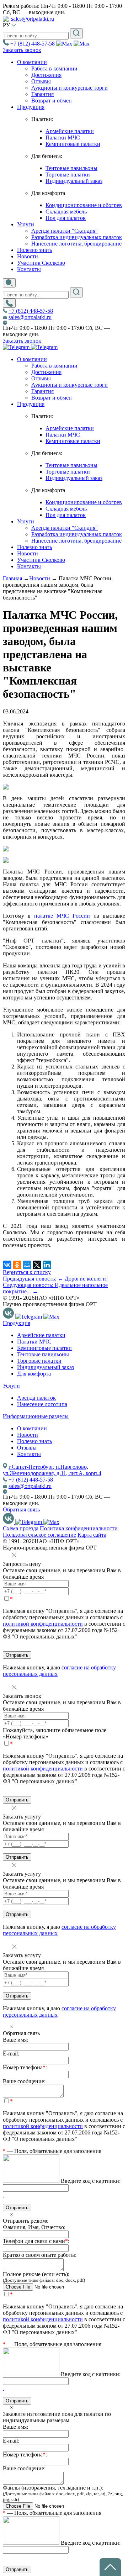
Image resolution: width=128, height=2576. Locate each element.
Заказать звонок (22, 50)
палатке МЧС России (62, 916)
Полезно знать (34, 547)
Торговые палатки (68, 175)
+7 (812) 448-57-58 (31, 311)
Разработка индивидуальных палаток (77, 237)
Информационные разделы (36, 1416)
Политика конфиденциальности (79, 1528)
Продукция (31, 404)
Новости (28, 553)
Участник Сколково (41, 560)
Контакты (29, 566)
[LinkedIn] (47, 1265)
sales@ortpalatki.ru (33, 19)
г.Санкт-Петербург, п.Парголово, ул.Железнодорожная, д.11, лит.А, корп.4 (52, 1470)
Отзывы (41, 81)
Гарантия (42, 94)
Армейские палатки (70, 131)
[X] (37, 1265)
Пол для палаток (66, 218)
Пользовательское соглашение (39, 1535)
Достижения (46, 75)
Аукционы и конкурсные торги (70, 88)
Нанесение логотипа (42, 1404)
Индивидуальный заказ (74, 181)
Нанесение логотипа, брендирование (76, 244)
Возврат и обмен (52, 101)
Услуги (26, 521)
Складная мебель (66, 212)
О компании (32, 359)
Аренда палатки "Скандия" (65, 231)
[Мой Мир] (27, 1265)
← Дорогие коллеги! (55, 1279)
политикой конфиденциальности (43, 1624)
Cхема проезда (21, 1528)
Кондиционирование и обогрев (84, 205)
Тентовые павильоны (71, 168)
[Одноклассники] (17, 1265)
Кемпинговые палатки (73, 144)
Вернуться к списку (27, 1272)
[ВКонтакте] (7, 1265)
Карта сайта (92, 1535)
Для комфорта (34, 1374)
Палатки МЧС (63, 138)
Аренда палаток (36, 1398)
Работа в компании (54, 68)
